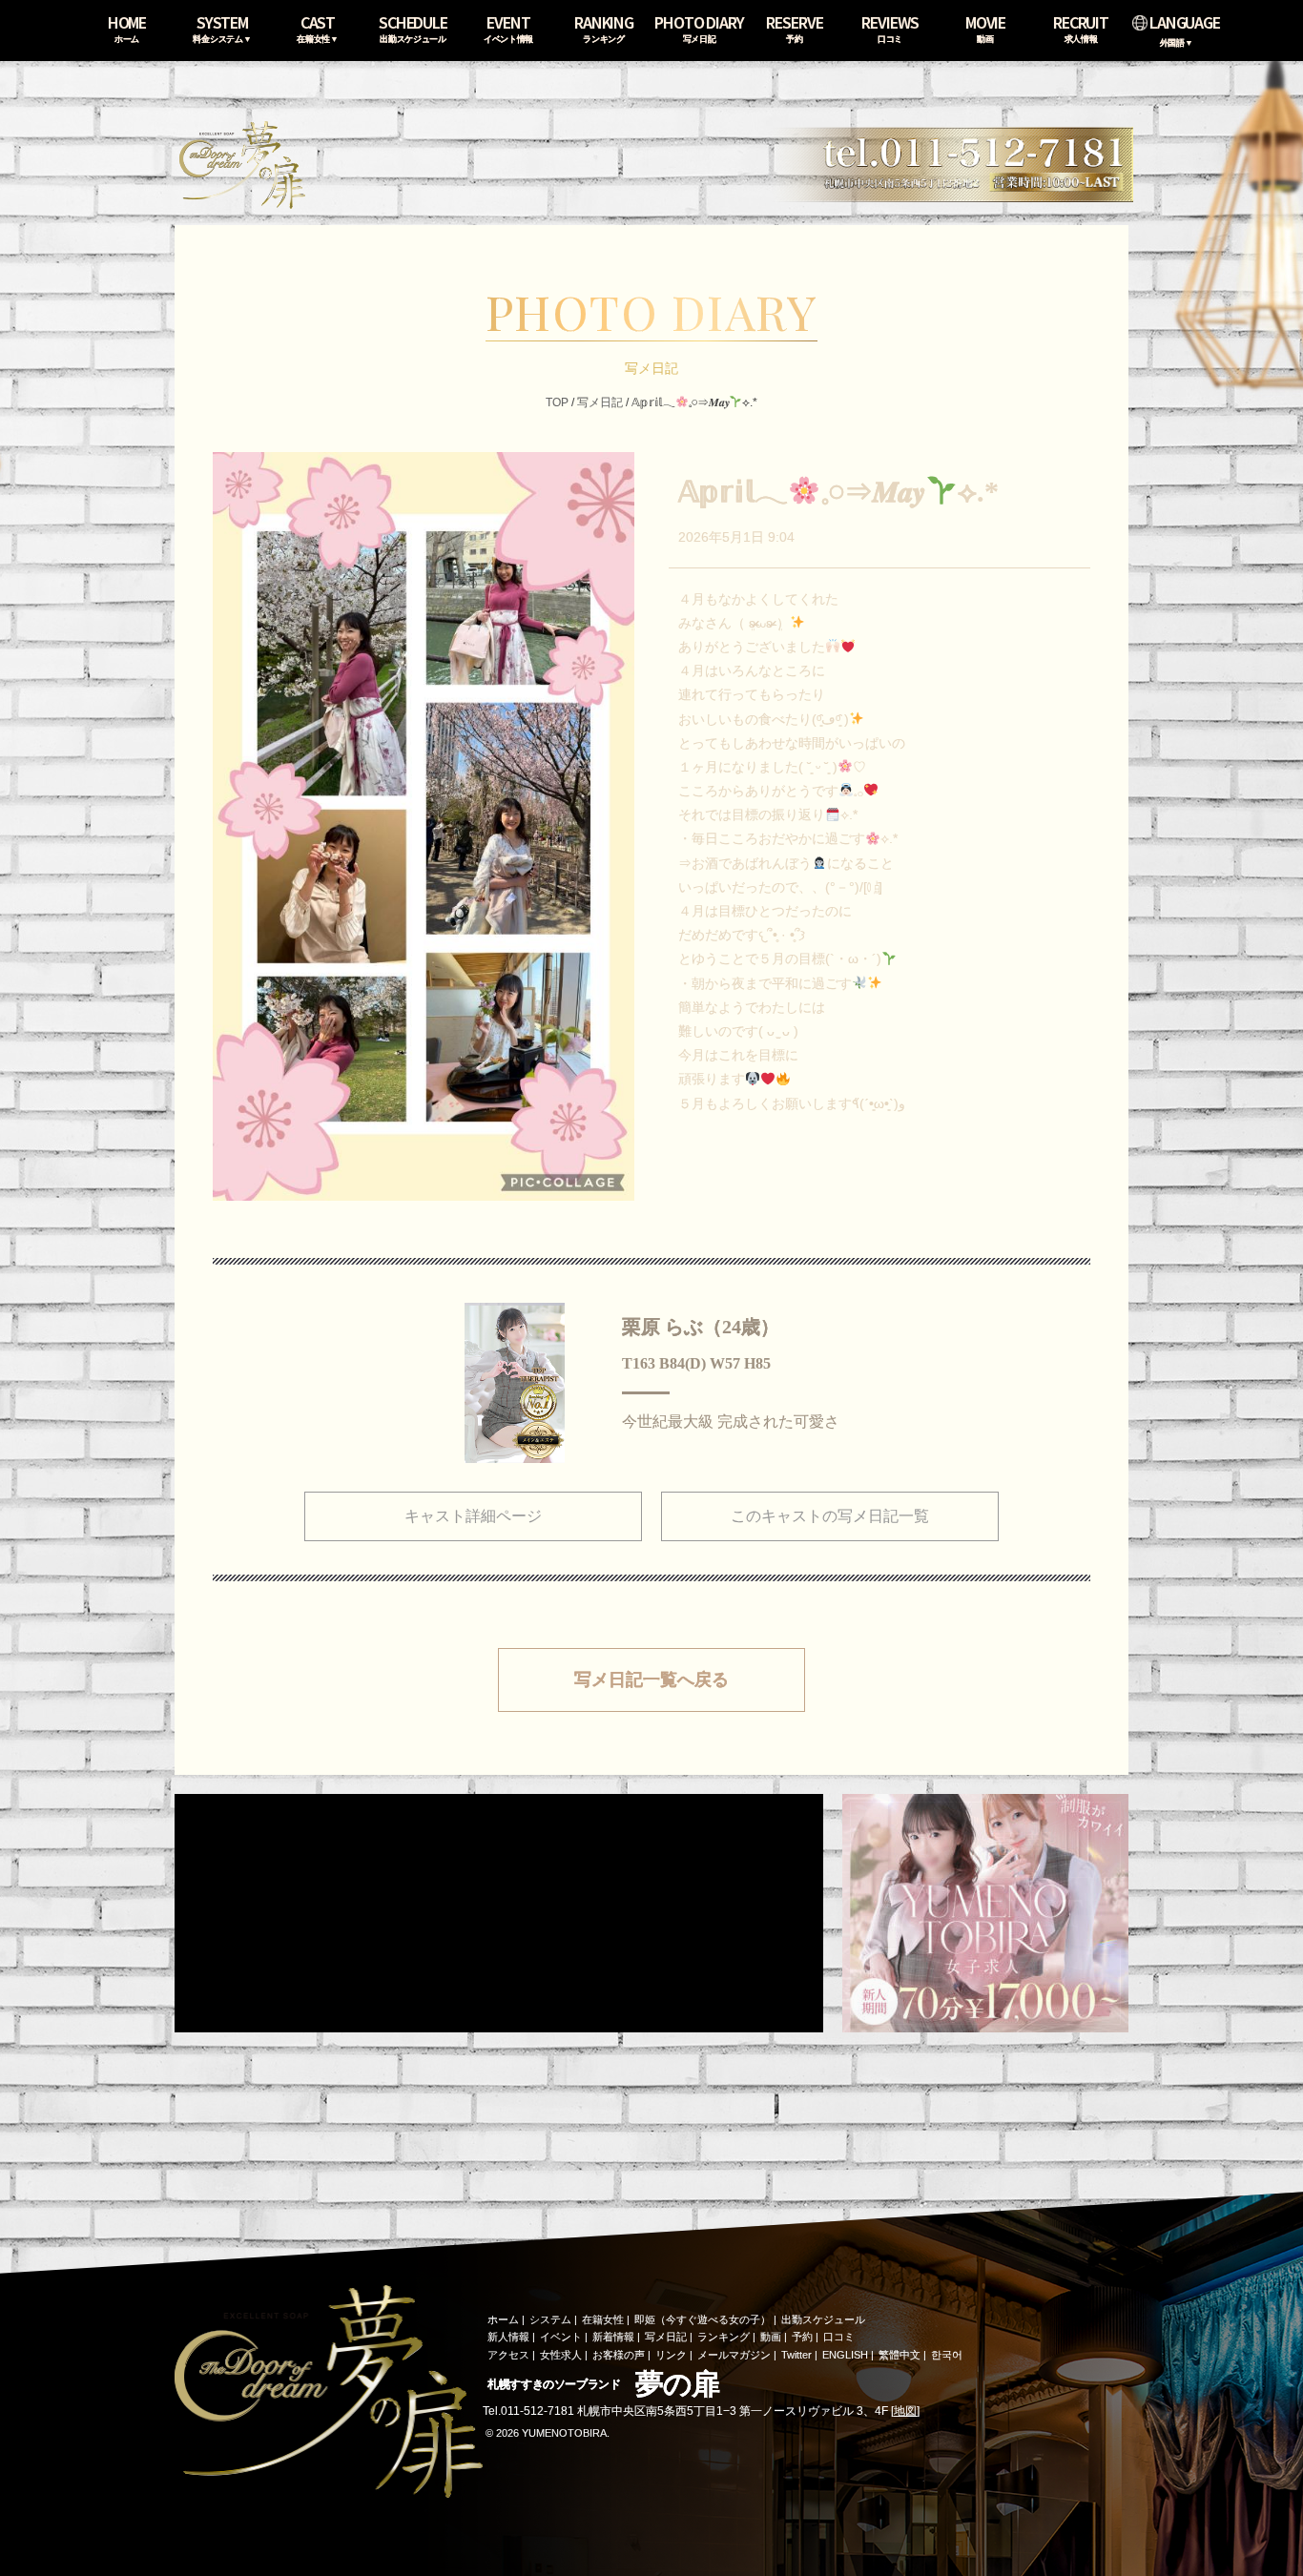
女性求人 (561, 2355)
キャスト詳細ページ (473, 1516)
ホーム (503, 2319)
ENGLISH (845, 2355)
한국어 (947, 2355)
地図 (905, 2411)
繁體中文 (900, 2355)
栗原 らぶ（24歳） (701, 1327)
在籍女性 (603, 2319)
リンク (671, 2355)
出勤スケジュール (823, 2319)
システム (550, 2319)
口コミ (839, 2337)
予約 (802, 2337)
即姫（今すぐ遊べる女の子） (703, 2319)
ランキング (724, 2337)
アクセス (508, 2355)
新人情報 (508, 2337)
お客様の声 (619, 2355)
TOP (557, 402)
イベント (561, 2337)
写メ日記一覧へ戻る (651, 1680)
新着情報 (613, 2337)
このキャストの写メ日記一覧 (830, 1516)
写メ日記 (600, 402)
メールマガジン (734, 2355)
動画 (771, 2337)
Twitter (796, 2355)
